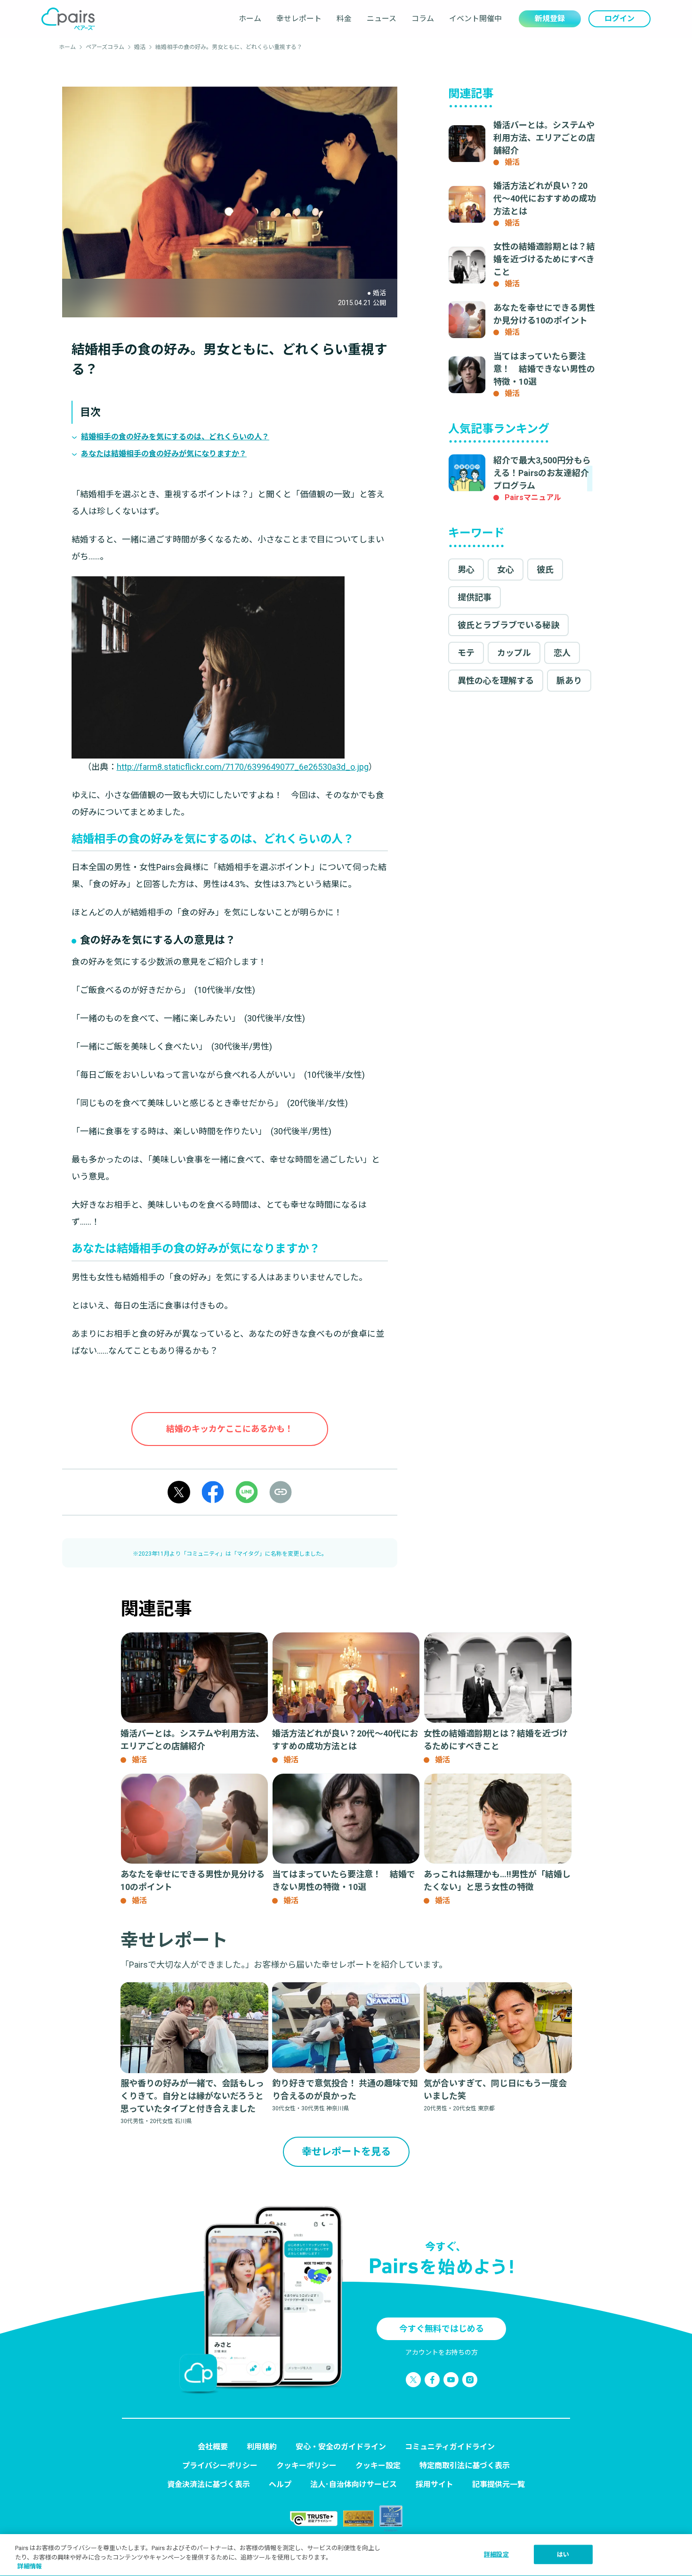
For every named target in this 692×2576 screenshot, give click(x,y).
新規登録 (550, 19)
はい (563, 2554)
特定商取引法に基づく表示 (465, 2466)
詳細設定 (496, 2554)
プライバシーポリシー (220, 2466)
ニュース (382, 19)
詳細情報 (30, 2566)
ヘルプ (280, 2484)
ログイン (620, 19)
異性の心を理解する (496, 681)
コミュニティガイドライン (450, 2447)
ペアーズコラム (105, 47)
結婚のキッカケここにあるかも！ (230, 1429)
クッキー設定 (378, 2466)
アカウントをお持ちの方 (442, 2352)
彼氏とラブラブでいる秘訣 (508, 625)
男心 (466, 569)
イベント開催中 (475, 19)
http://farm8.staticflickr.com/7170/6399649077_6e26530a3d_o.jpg (243, 767)
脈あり (569, 681)
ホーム (250, 19)
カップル (514, 653)
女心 (506, 569)
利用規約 (262, 2447)
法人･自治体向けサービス (354, 2484)
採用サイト (435, 2484)
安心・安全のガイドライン (341, 2447)
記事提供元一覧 (499, 2484)
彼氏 (545, 569)
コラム (423, 19)
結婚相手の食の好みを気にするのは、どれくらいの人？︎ (175, 437)
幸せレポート (299, 19)
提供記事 (475, 597)
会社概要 (213, 2447)
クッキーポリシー (306, 2466)
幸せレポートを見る (346, 2152)
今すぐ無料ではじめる (442, 2329)
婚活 (140, 47)
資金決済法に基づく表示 (209, 2484)
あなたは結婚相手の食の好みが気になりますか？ (164, 454)
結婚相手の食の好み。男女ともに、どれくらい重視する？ (229, 47)
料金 (344, 19)
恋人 (562, 653)
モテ (466, 653)
